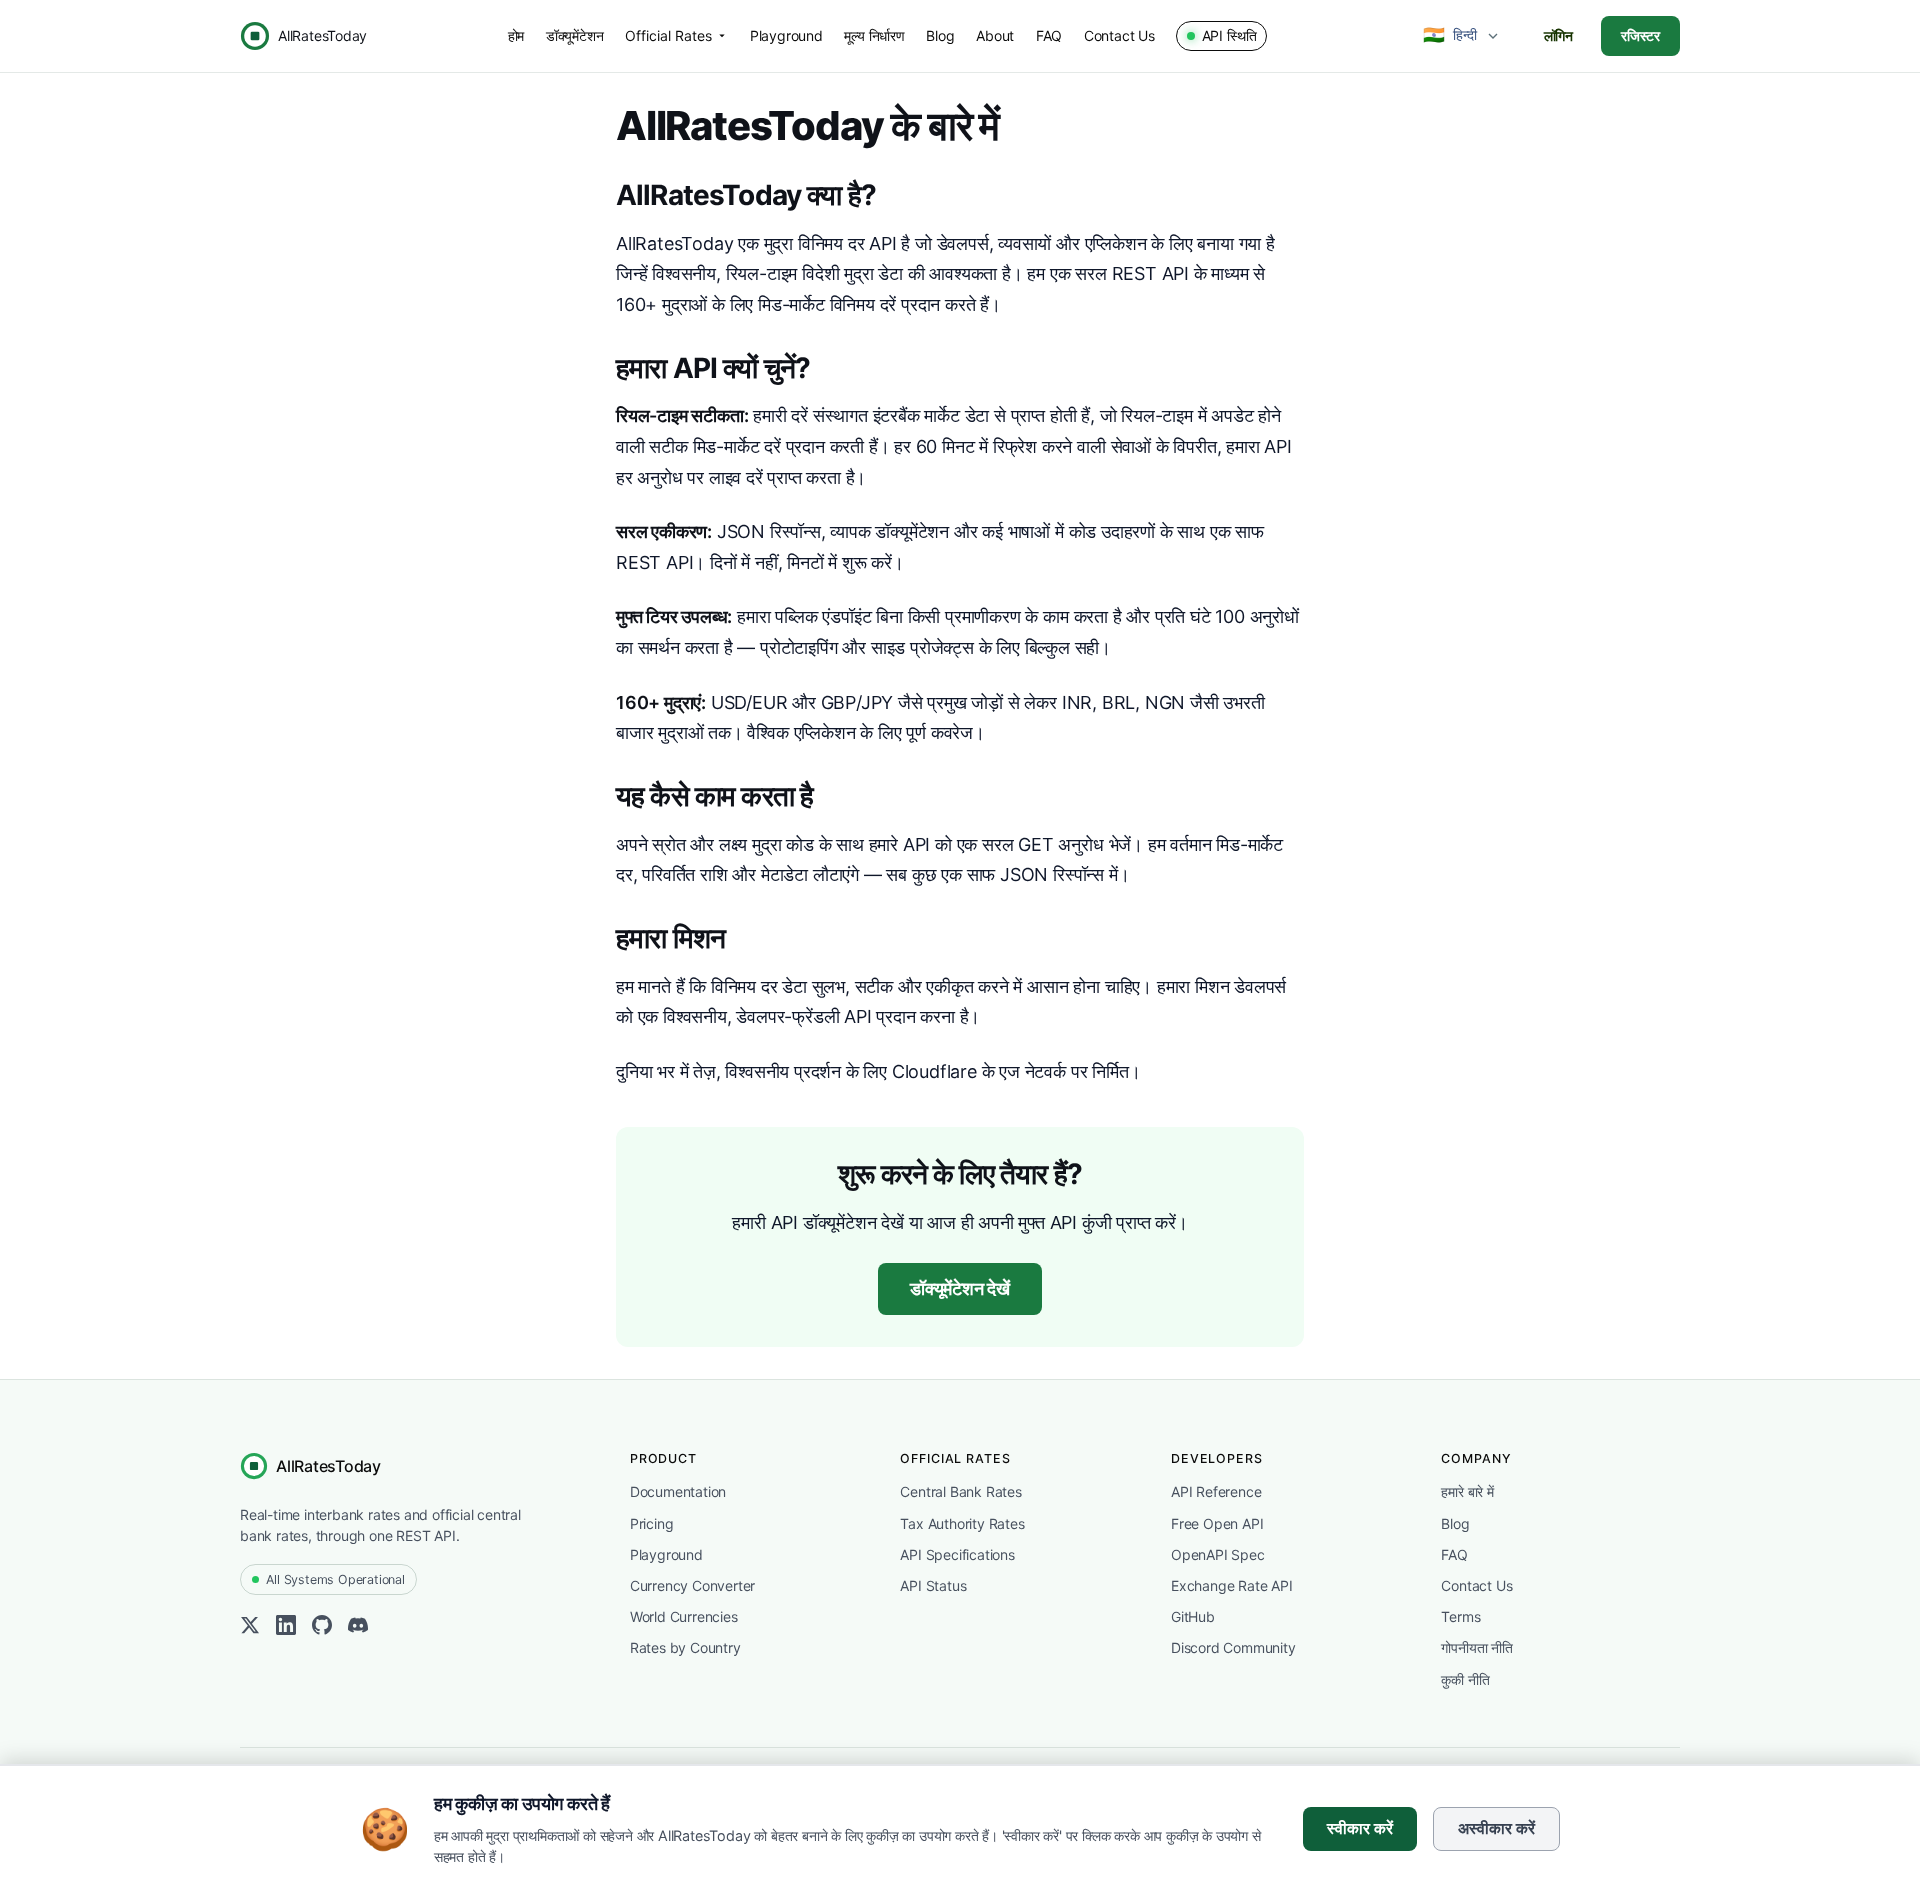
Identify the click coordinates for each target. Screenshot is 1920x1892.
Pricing (652, 1523)
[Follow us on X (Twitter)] (250, 1629)
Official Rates (668, 35)
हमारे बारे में (1467, 1491)
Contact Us (1119, 35)
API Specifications (957, 1554)
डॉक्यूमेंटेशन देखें (960, 1288)
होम (516, 35)
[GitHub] (322, 1629)
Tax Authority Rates (962, 1523)
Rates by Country (685, 1647)
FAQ (1049, 35)
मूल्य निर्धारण (874, 35)
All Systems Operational (335, 1579)
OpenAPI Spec (1218, 1554)
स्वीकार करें (1360, 1828)
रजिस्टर (1640, 35)
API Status (933, 1585)
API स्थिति (1229, 35)
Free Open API (1217, 1523)
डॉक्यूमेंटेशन (575, 35)
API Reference (1216, 1491)
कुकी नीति (1465, 1679)
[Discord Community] (358, 1629)
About (995, 35)
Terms (1460, 1616)
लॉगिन (1558, 35)
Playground (786, 35)
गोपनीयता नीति (1476, 1647)
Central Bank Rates (960, 1491)
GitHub (1193, 1616)
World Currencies (684, 1616)
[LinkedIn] (286, 1629)
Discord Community (1233, 1647)
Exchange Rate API (1232, 1585)
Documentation (678, 1491)
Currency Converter (692, 1585)
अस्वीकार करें (1496, 1828)
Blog (940, 35)
